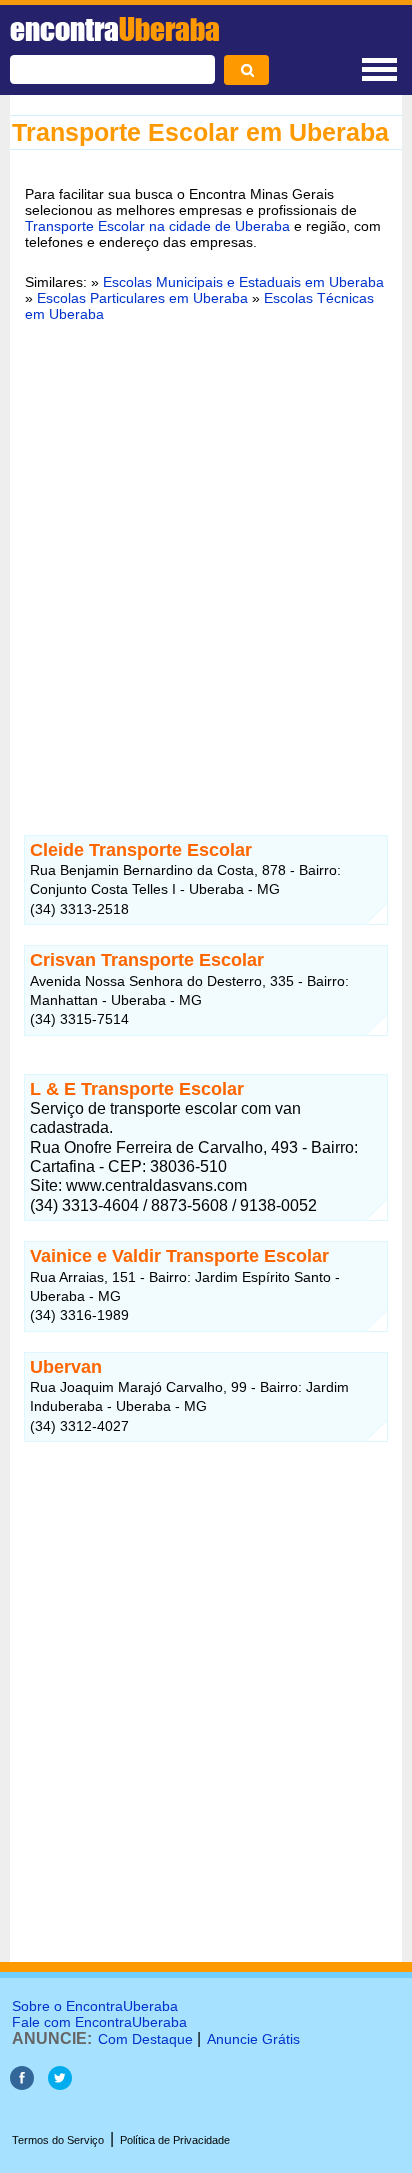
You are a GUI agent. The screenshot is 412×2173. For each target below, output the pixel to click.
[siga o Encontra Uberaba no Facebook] (22, 2084)
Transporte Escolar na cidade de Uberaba (157, 226)
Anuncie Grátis (253, 2039)
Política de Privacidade (175, 2140)
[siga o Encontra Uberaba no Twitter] (60, 2084)
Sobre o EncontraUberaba (95, 2006)
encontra (115, 29)
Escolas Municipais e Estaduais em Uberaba (243, 282)
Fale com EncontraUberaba (99, 2022)
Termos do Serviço (58, 2140)
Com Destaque (145, 2039)
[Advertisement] (206, 557)
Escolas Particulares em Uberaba (142, 298)
